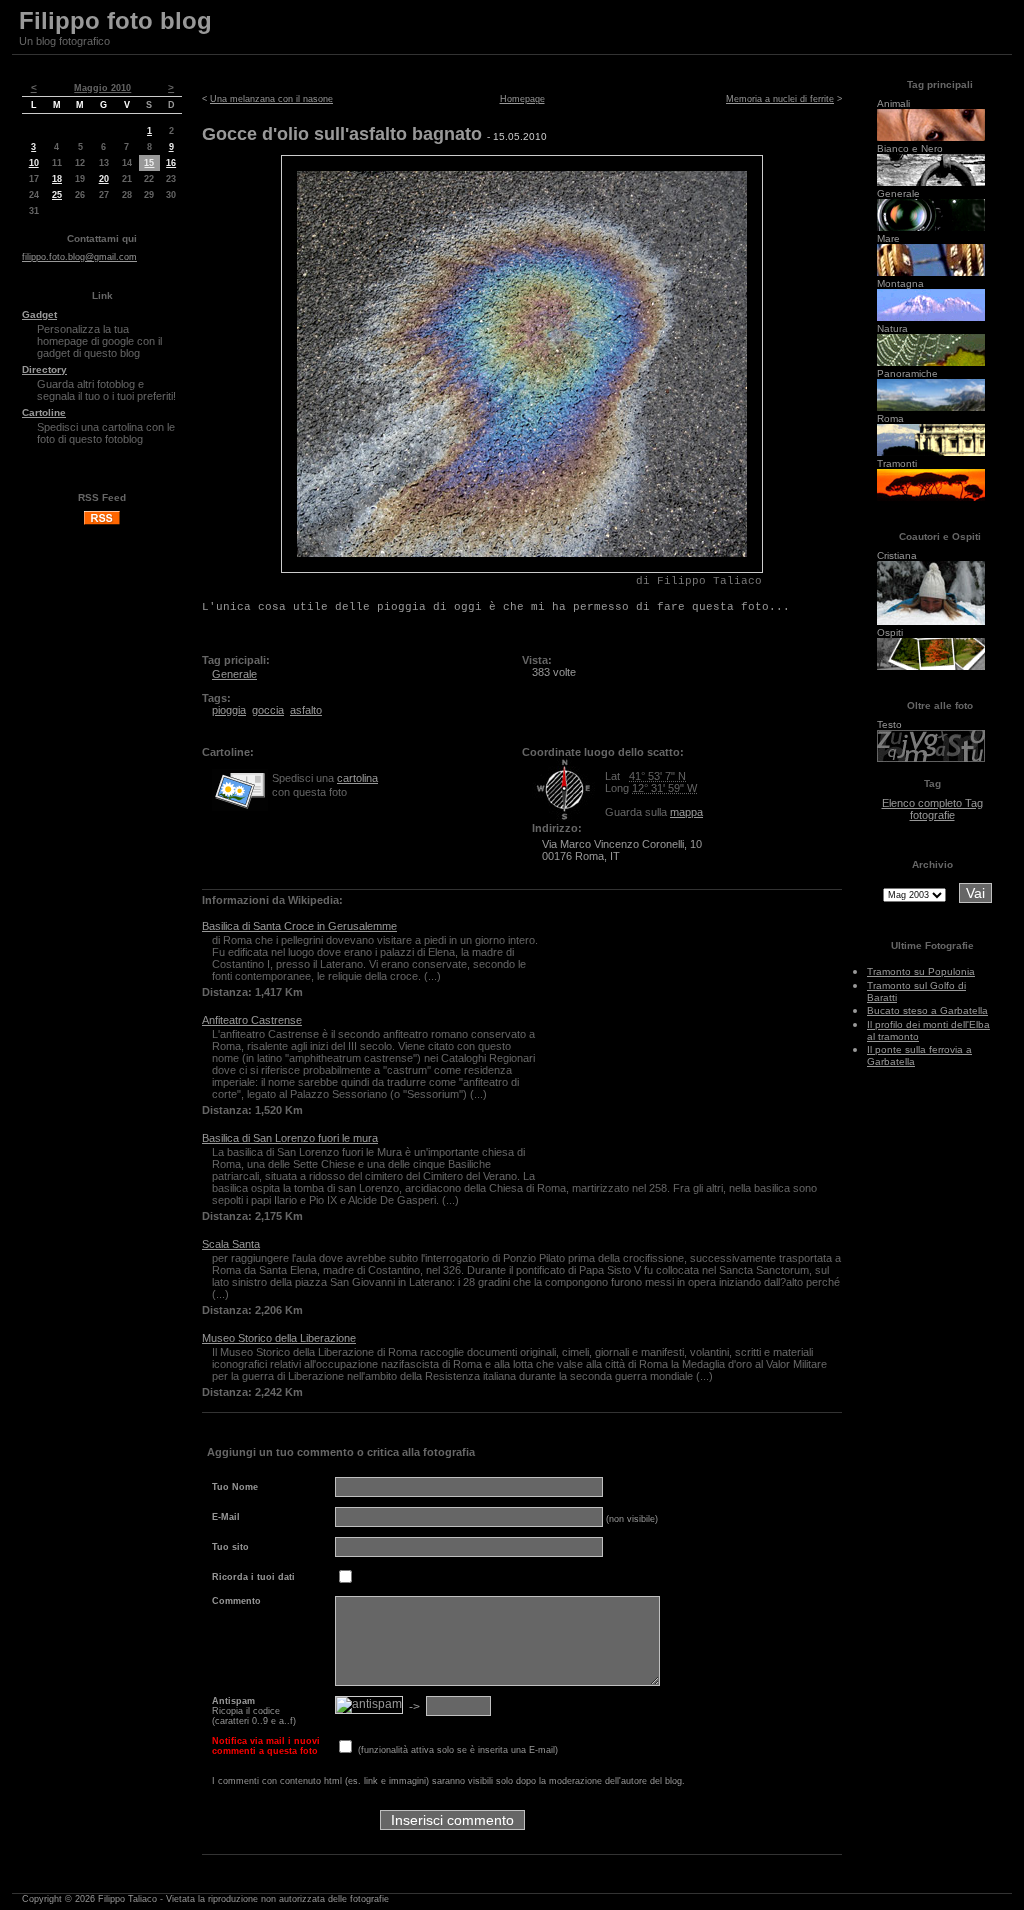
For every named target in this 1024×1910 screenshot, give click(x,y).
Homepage (522, 99)
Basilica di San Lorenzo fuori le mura (290, 1138)
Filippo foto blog (115, 20)
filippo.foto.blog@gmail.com (79, 257)
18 (57, 179)
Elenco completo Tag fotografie (932, 809)
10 (34, 163)
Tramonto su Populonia (921, 971)
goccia (268, 710)
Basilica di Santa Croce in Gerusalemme (299, 926)
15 (149, 163)
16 (171, 163)
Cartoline (44, 412)
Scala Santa (231, 1244)
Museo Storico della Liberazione (279, 1338)
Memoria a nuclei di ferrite (780, 99)
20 (104, 179)
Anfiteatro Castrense (252, 1020)
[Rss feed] (102, 522)
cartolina (357, 778)
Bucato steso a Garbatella (927, 1010)
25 (57, 195)
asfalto (306, 710)
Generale (234, 674)
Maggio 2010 (102, 88)
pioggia (229, 710)
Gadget (39, 314)
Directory (44, 369)
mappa (686, 812)
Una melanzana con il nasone (271, 99)
